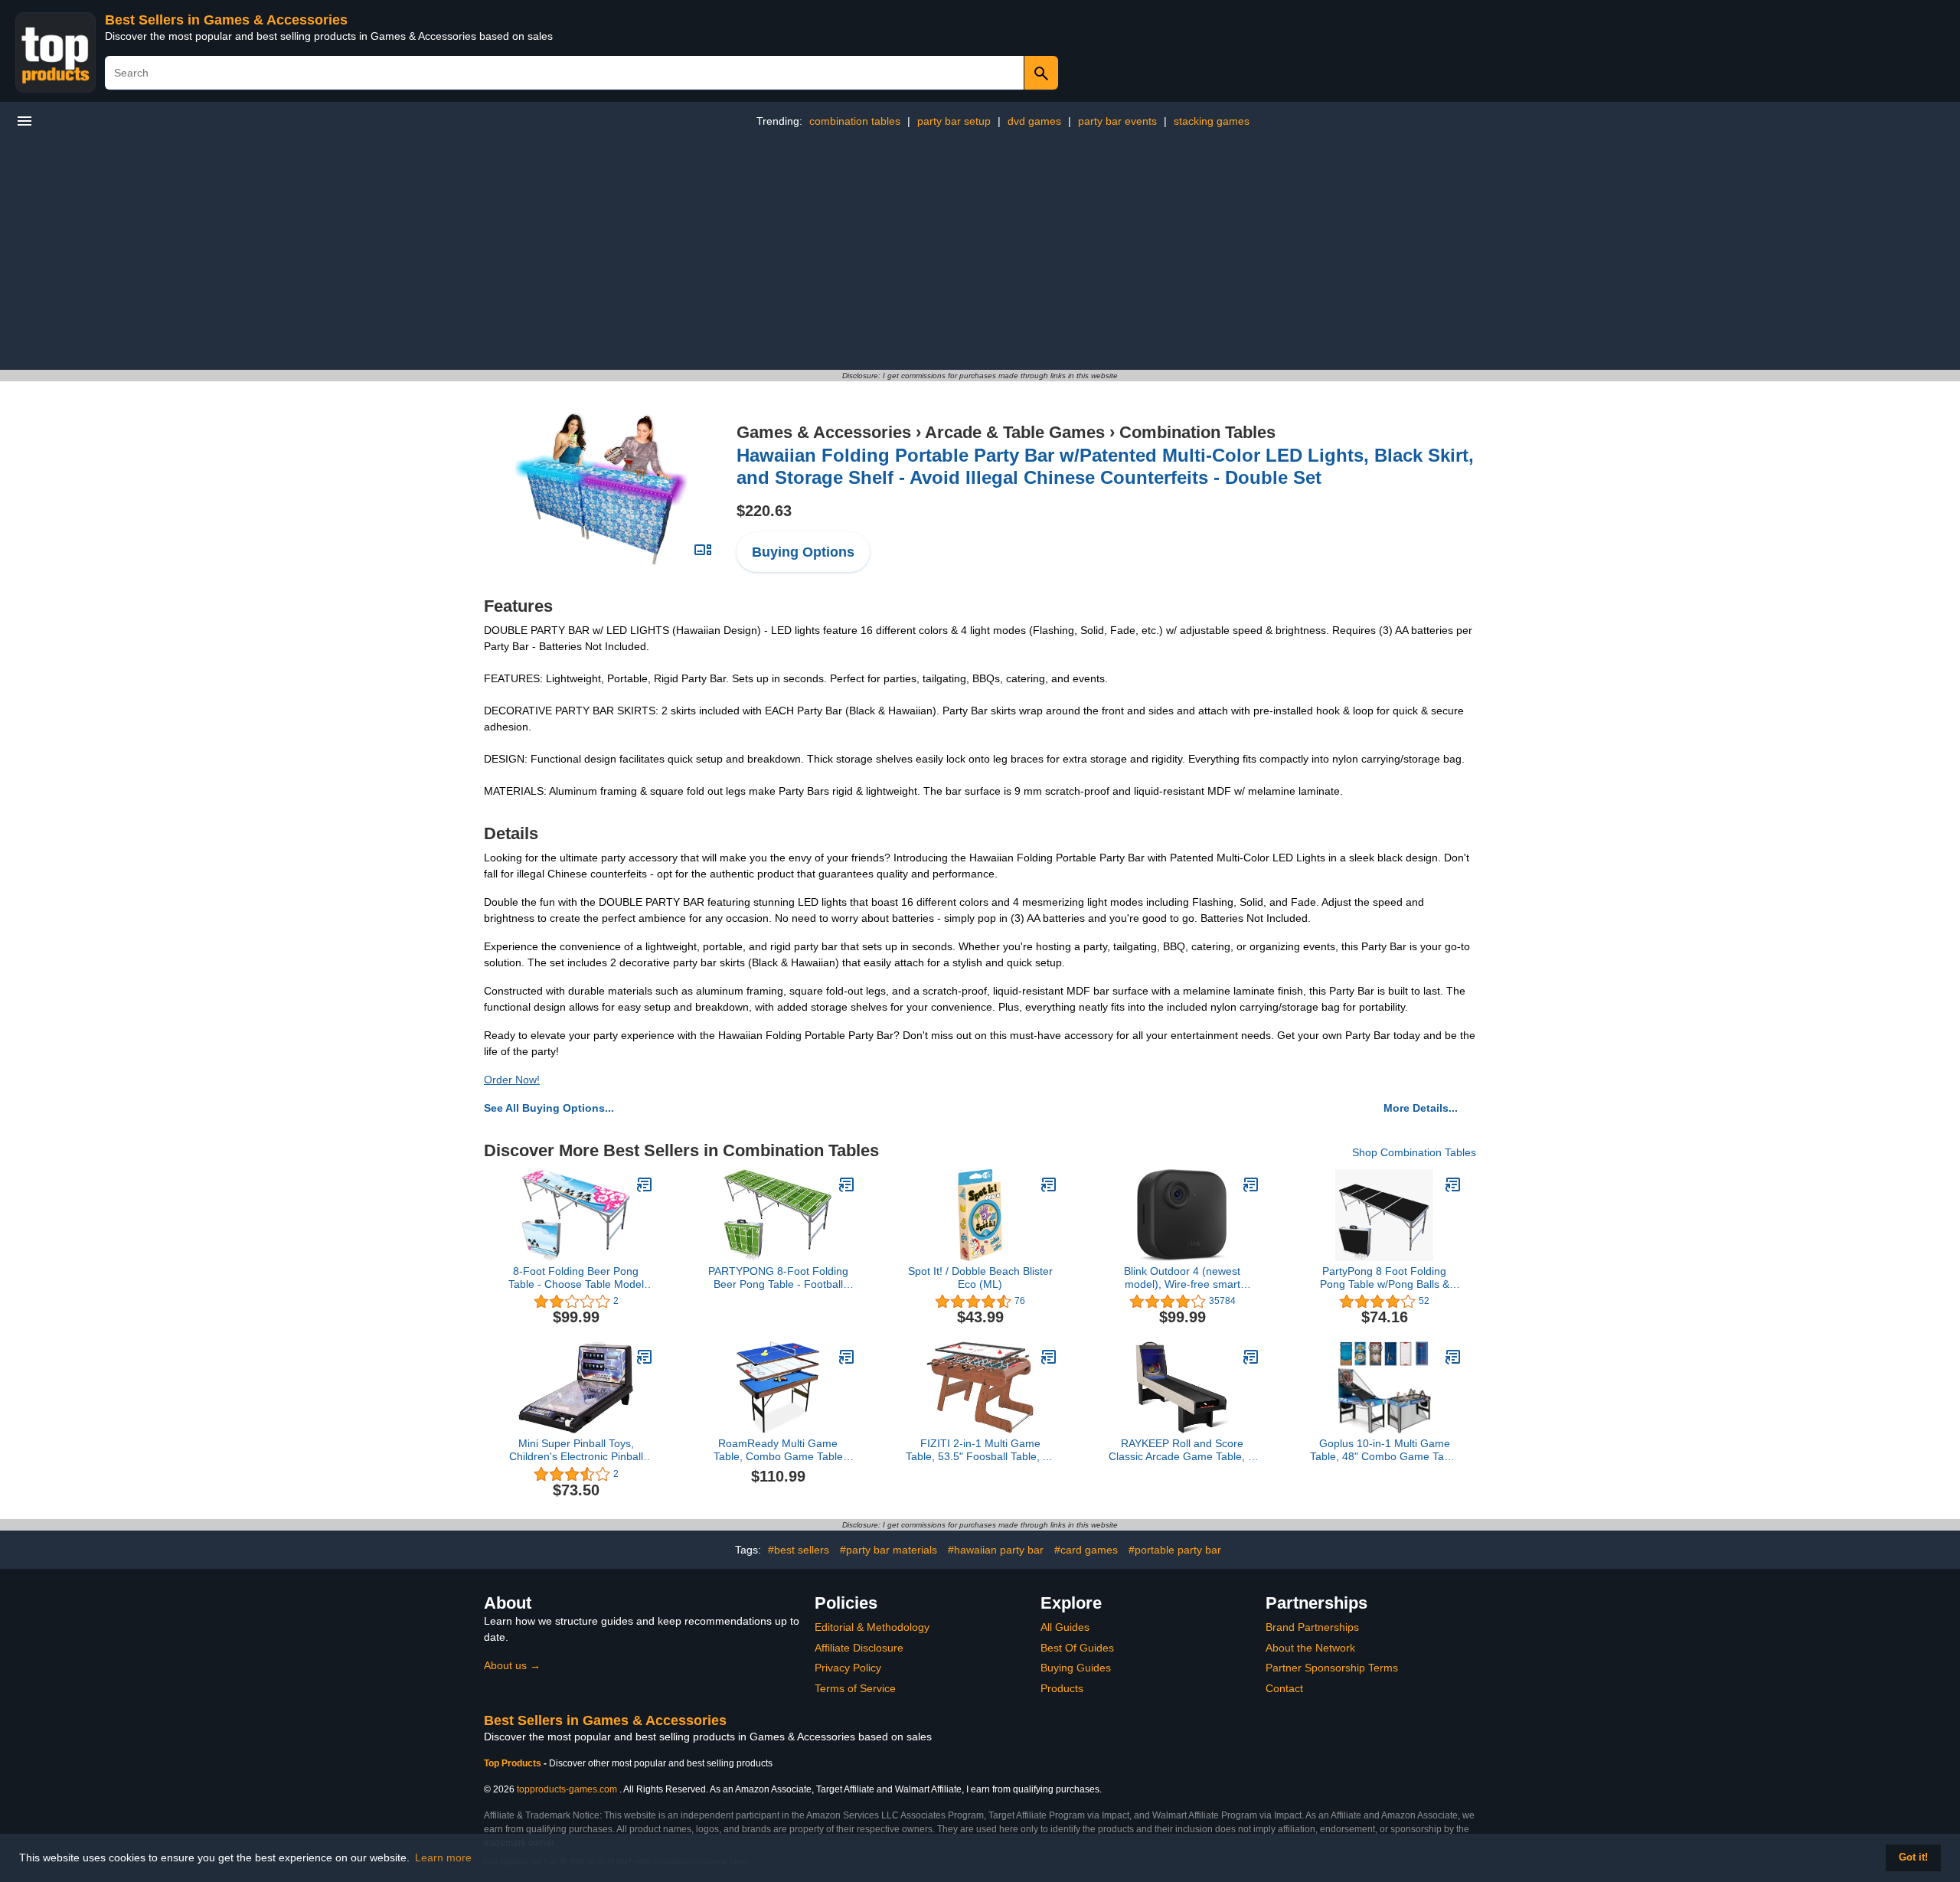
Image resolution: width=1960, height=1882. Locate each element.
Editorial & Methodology (872, 1627)
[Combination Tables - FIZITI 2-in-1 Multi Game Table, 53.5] (1049, 1357)
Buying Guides (1076, 1668)
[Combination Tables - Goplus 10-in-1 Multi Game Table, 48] (1453, 1357)
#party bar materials (889, 1550)
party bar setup (954, 121)
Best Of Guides (1077, 1648)
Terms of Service (855, 1688)
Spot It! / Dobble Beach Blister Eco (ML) (980, 1278)
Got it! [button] (1913, 1857)
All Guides (1065, 1627)
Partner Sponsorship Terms (1332, 1668)
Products (1062, 1688)
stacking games (1212, 121)
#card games (1086, 1550)
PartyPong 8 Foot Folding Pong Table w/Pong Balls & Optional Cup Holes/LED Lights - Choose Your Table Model (1384, 1278)
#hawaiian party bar (996, 1550)
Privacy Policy (848, 1668)
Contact (1284, 1688)
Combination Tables (1197, 432)
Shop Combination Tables (1414, 1152)
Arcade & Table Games (1015, 432)
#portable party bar (1175, 1550)
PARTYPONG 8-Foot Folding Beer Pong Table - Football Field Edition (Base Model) (778, 1278)
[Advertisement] (980, 255)
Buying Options (803, 552)
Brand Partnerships (1312, 1627)
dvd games (1034, 121)
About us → (512, 1665)
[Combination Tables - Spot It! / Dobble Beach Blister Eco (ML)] (1049, 1184)
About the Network (1310, 1648)
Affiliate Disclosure (859, 1648)
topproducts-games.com (567, 1789)
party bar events (1117, 121)
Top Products (514, 1763)
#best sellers (799, 1550)
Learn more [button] (443, 1857)
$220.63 (764, 511)
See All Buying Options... (549, 1108)
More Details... (1421, 1108)
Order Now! (512, 1080)
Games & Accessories (824, 432)
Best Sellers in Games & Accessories (226, 20)
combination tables (855, 121)
